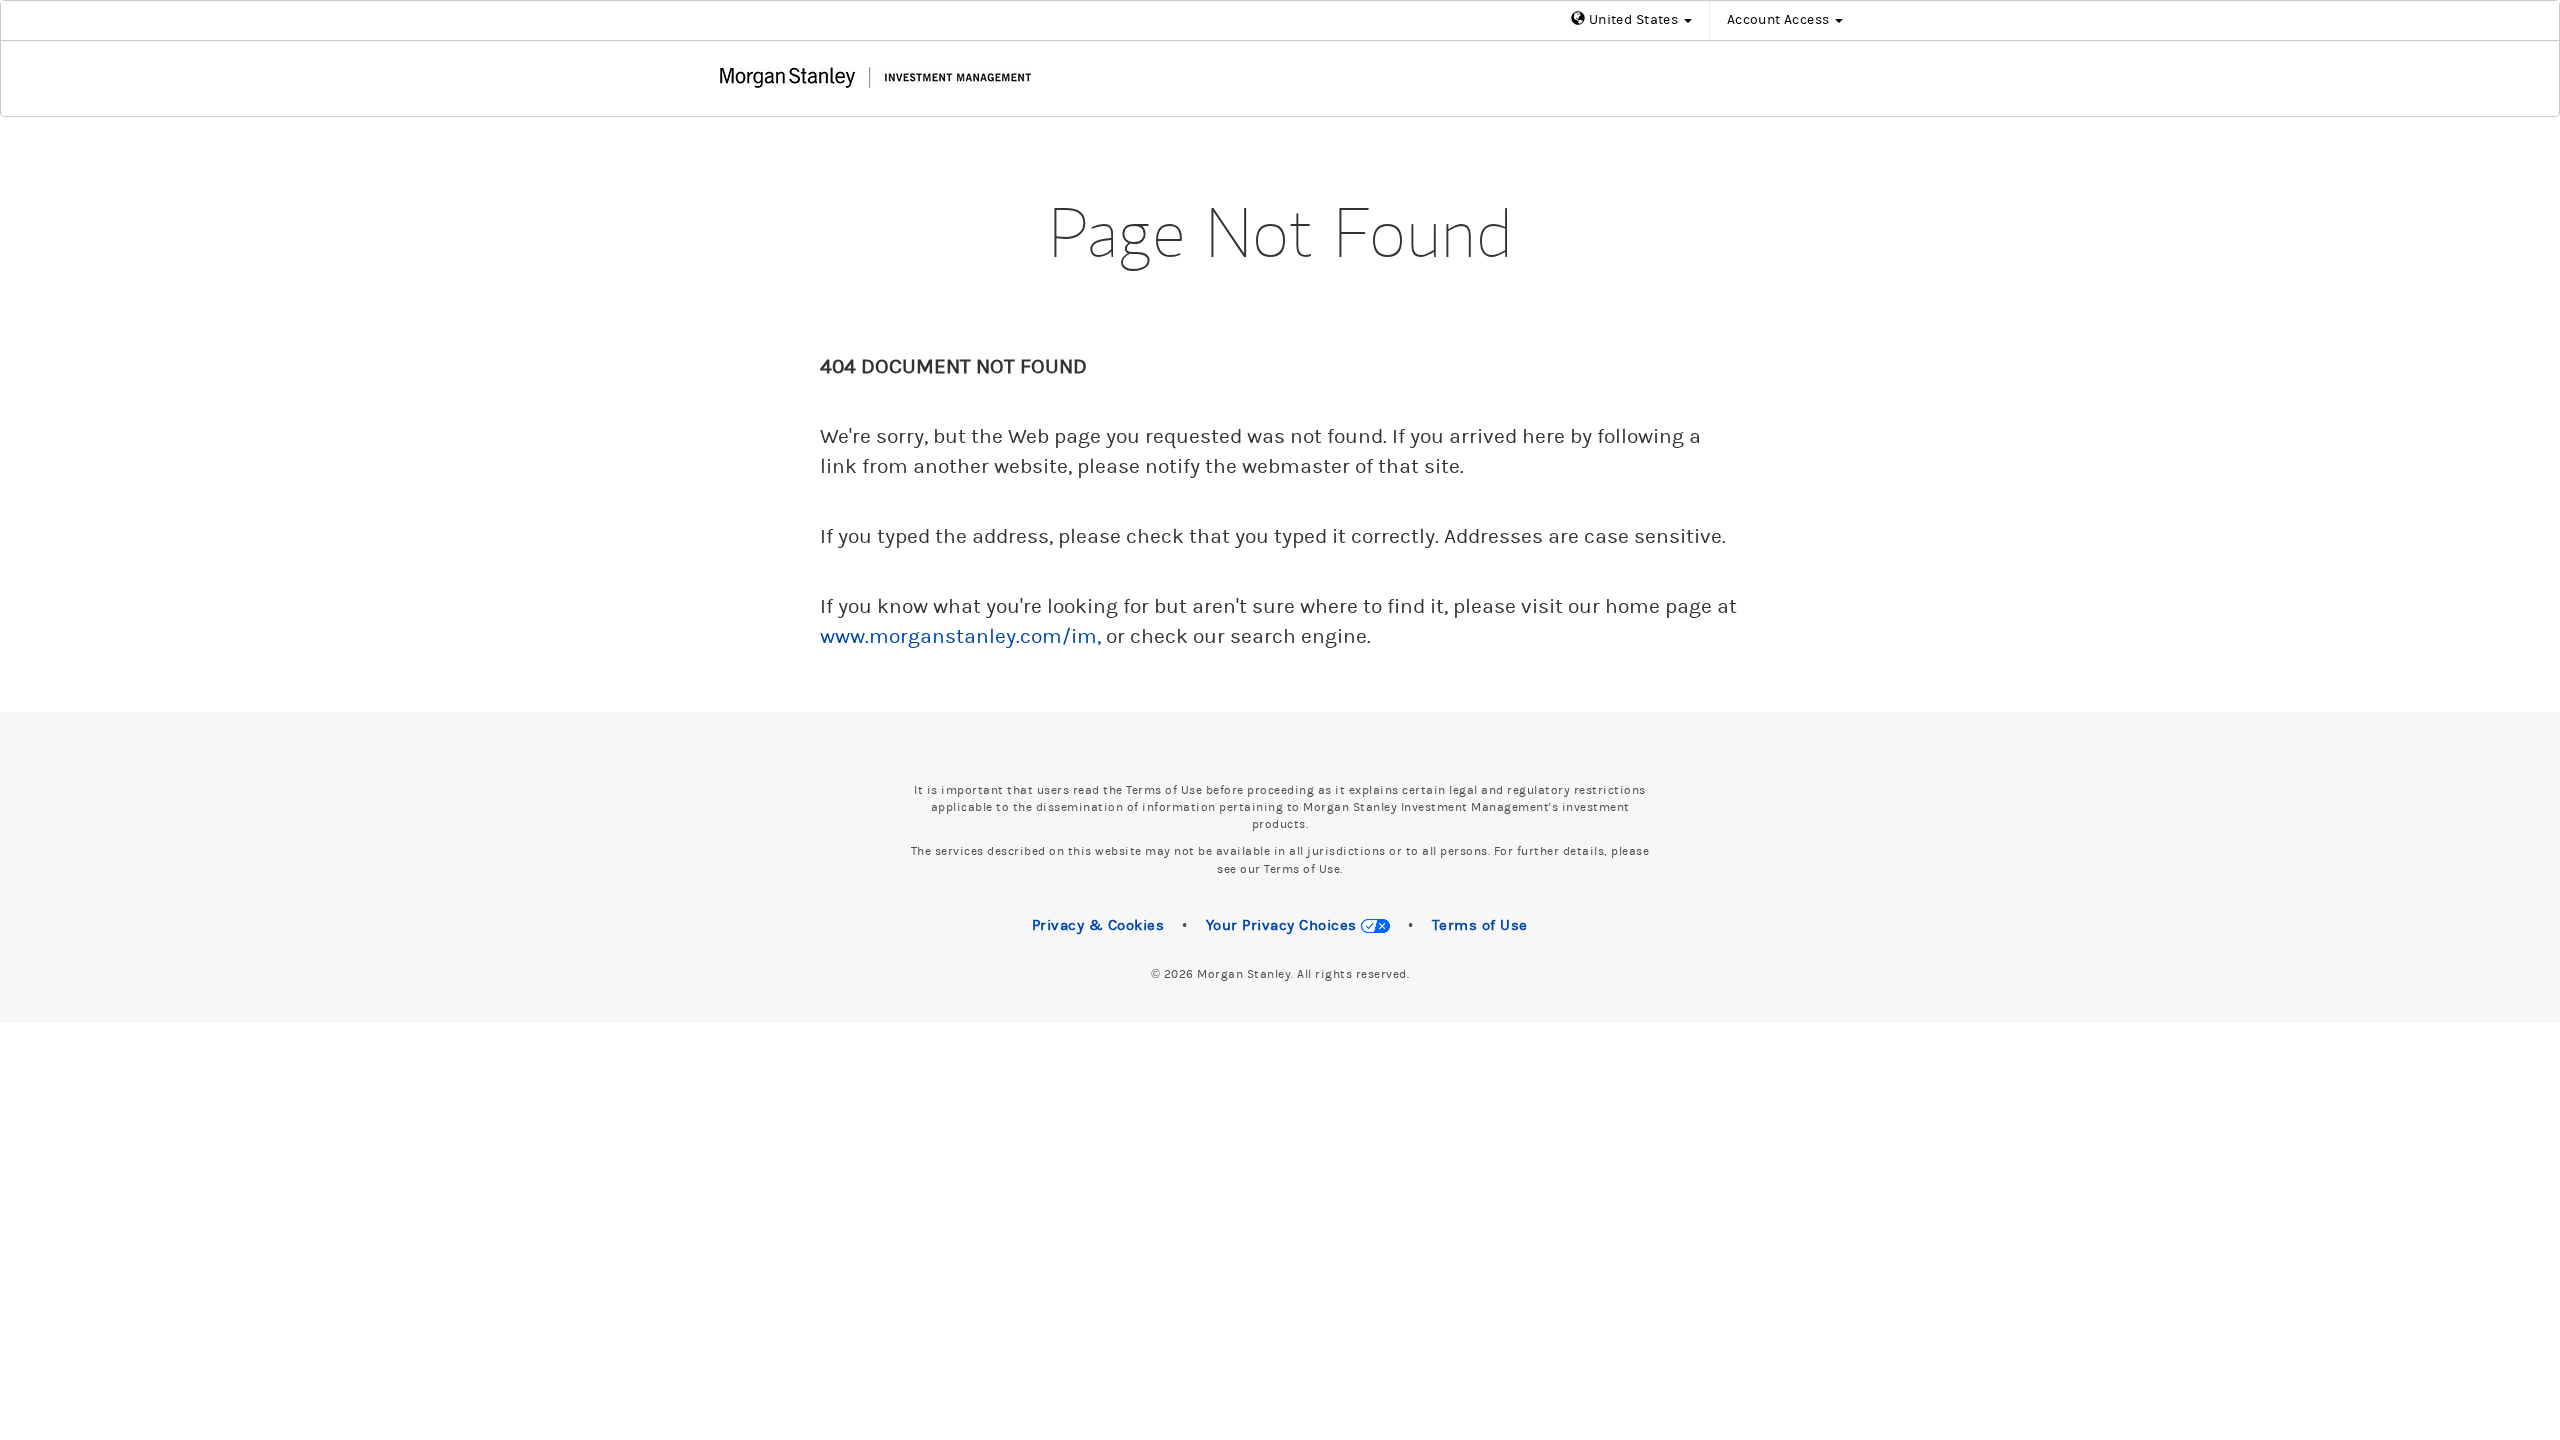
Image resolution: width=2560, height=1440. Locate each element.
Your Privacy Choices (1284, 925)
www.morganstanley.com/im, (960, 637)
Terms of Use (1480, 925)
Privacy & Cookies (1098, 925)
